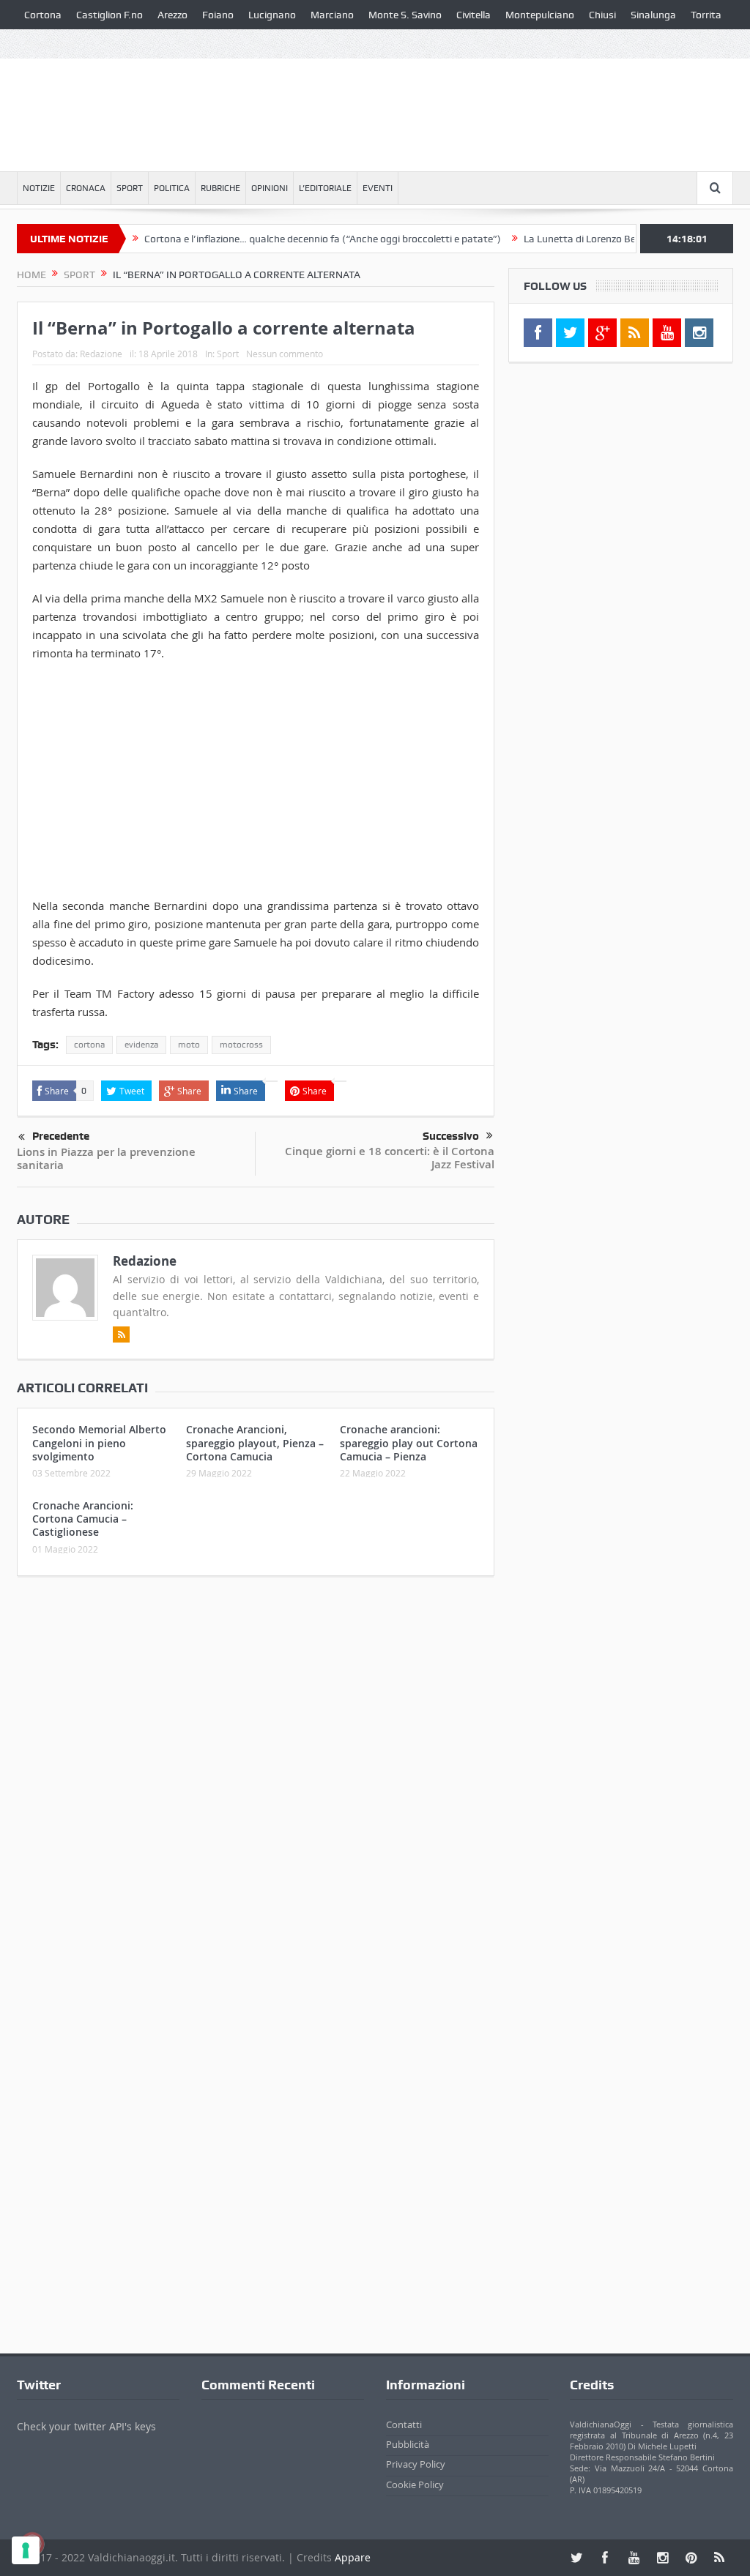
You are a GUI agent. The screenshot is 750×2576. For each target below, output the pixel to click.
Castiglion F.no (109, 15)
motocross (241, 1045)
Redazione (101, 354)
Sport (130, 188)
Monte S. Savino (405, 15)
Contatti (404, 2424)
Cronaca (86, 188)
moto (189, 1045)
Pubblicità (408, 2444)
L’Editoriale (325, 188)
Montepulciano (540, 15)
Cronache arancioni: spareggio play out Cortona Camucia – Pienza (409, 1442)
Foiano (218, 15)
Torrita (706, 15)
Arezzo (172, 15)
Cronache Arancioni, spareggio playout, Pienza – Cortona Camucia (255, 1442)
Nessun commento (285, 354)
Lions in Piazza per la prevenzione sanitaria (106, 1158)
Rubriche (220, 188)
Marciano (332, 15)
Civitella (474, 15)
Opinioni (270, 188)
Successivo (451, 1136)
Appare (353, 2557)
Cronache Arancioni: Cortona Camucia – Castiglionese (83, 1519)
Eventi (378, 188)
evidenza (141, 1045)
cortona (89, 1045)
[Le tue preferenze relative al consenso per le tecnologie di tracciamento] (26, 2550)
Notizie (39, 188)
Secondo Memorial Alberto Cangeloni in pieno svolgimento (99, 1442)
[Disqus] (256, 1781)
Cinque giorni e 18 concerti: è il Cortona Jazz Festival (390, 1158)
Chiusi (602, 15)
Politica (172, 188)
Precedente (61, 1136)
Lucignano (272, 15)
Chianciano (49, 44)
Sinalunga (653, 15)
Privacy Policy (416, 2464)
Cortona (43, 15)
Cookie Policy (415, 2484)
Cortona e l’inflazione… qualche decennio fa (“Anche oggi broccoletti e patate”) (287, 239)
